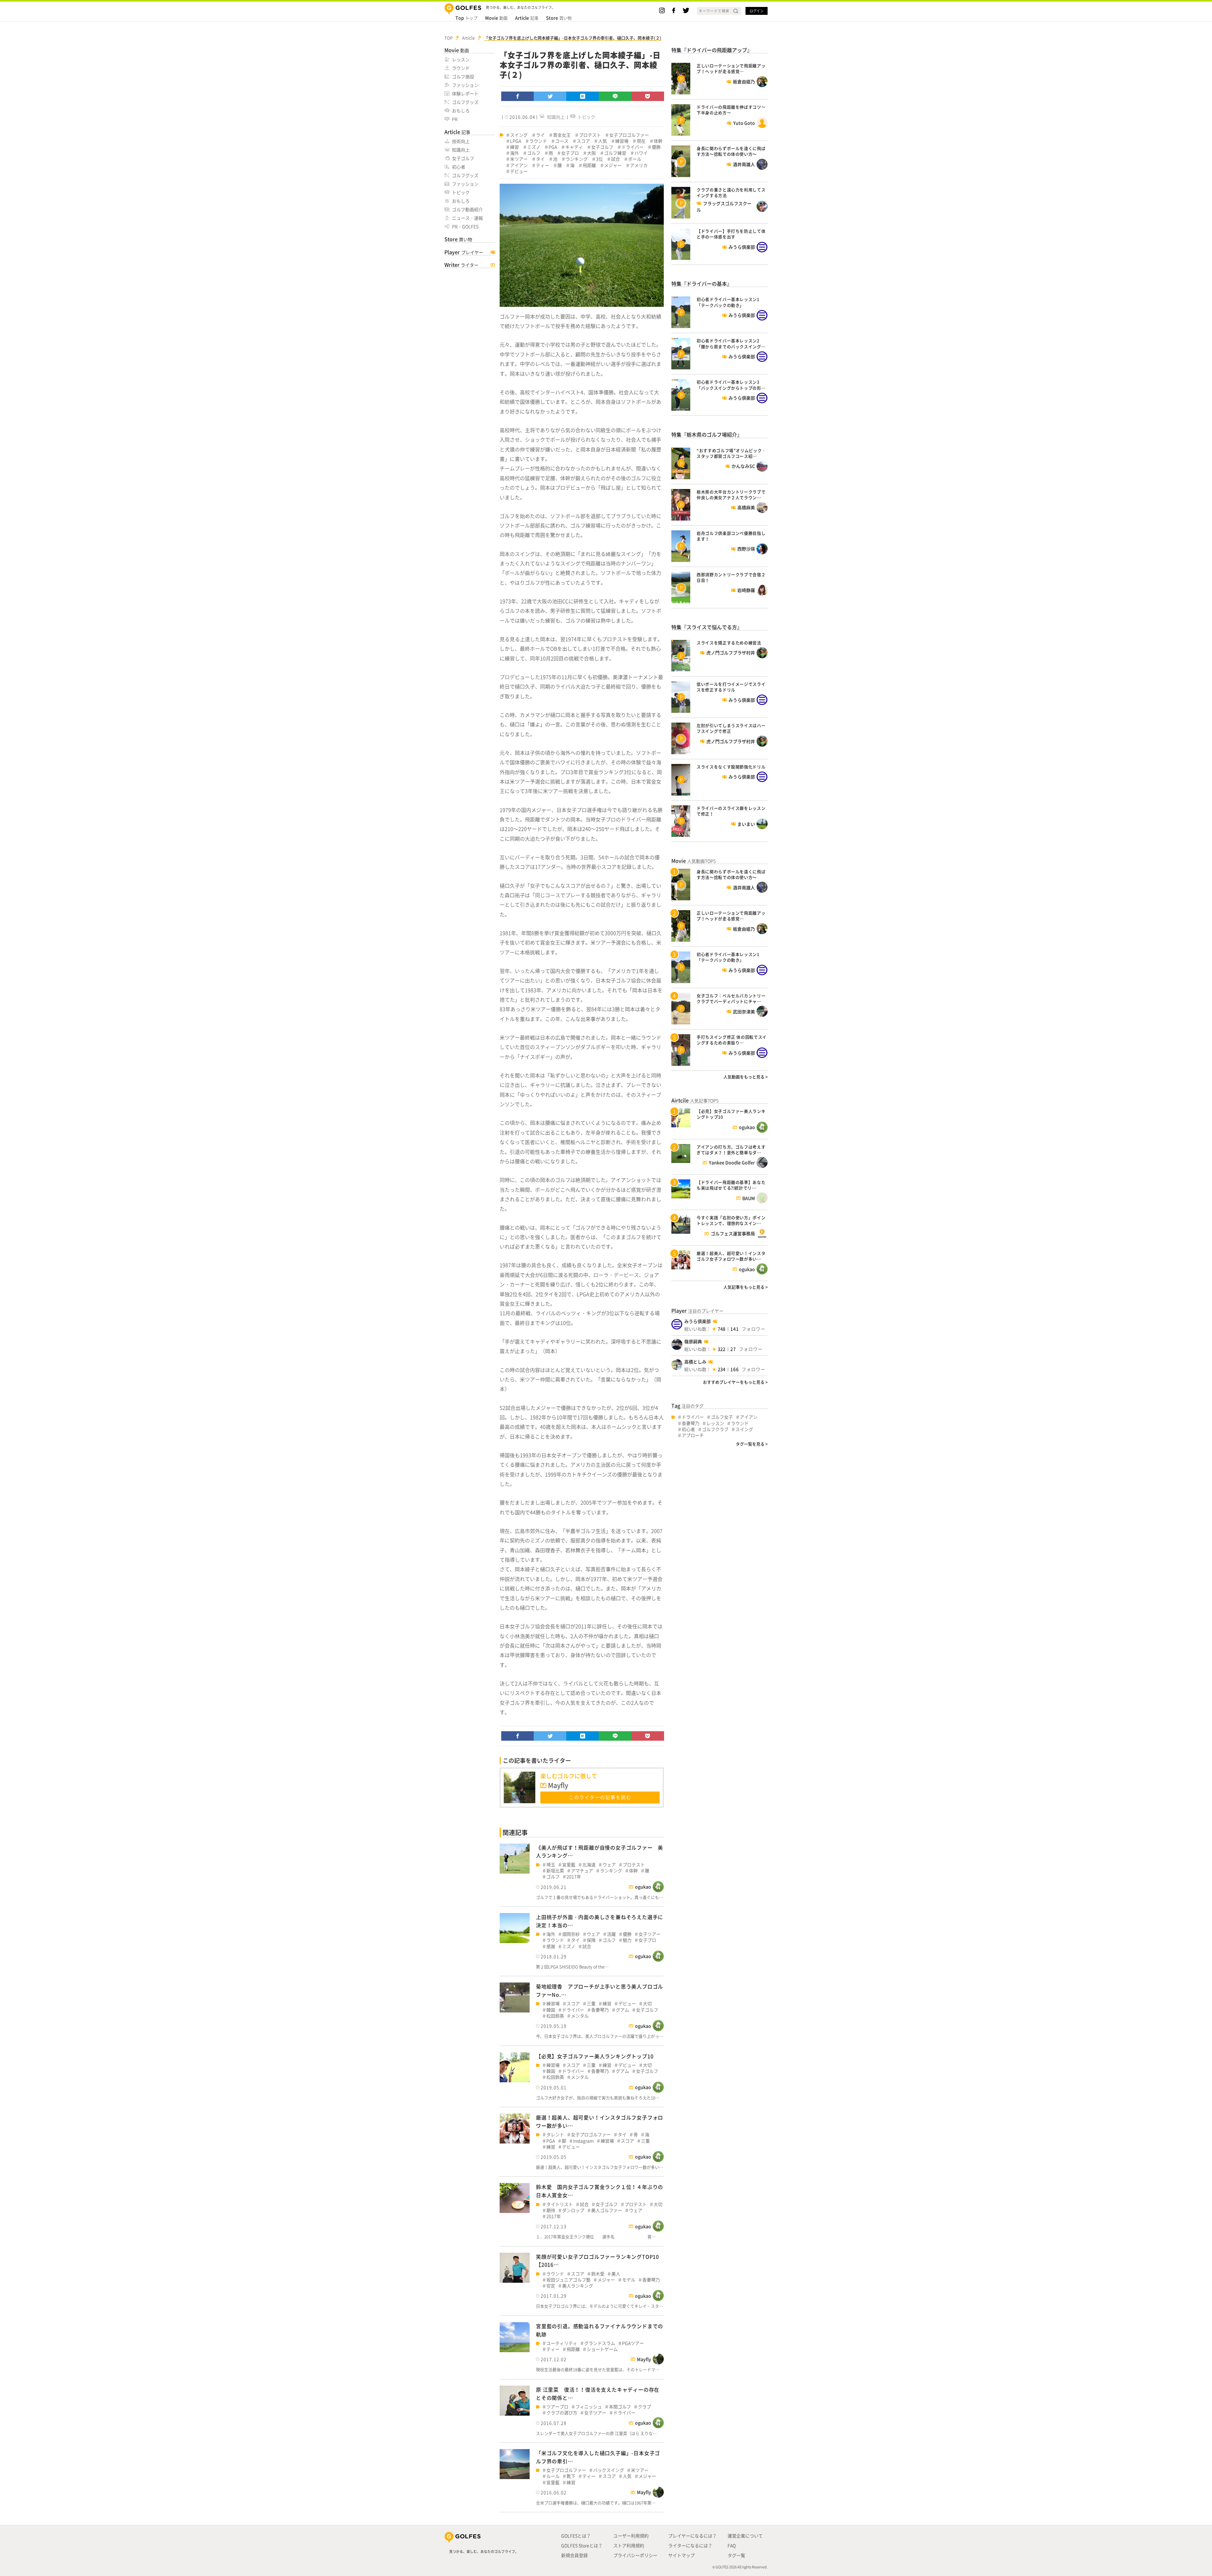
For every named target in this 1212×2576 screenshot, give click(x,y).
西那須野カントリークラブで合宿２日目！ (731, 577)
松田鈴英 (555, 2016)
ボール (635, 159)
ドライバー (633, 147)
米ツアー (519, 159)
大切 (647, 2004)
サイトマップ (681, 2555)
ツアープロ (557, 2407)
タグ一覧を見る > (752, 1444)
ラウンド (461, 68)
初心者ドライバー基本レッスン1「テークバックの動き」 (728, 302)
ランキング (577, 159)
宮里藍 (569, 1865)
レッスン (461, 59)
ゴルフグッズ (465, 102)
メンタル (580, 2016)
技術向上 (461, 141)
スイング (519, 135)
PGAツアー (633, 2343)
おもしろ (461, 110)
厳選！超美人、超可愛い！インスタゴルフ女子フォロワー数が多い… (731, 1256)
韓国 (551, 2010)
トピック (461, 192)
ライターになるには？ (690, 2545)
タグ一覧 (736, 2555)
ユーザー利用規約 (631, 2536)
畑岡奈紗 (571, 1934)
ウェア (609, 1865)
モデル (629, 2280)
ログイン (757, 11)
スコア (583, 141)
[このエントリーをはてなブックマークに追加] (583, 96)
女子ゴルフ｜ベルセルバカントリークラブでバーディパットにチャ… (731, 998)
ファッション (465, 85)
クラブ (645, 2407)
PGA (553, 147)
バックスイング (609, 2470)
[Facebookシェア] (518, 96)
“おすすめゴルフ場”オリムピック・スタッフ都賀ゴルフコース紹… (731, 453)
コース (562, 141)
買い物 (559, 18)
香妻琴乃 (600, 2010)
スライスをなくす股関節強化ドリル (731, 767)
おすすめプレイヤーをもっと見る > (735, 1382)
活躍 (611, 1934)
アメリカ (639, 165)
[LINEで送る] (615, 96)
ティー (543, 165)
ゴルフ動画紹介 (467, 209)
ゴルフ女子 (722, 1417)
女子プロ (570, 153)
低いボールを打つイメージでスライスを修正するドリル (731, 687)
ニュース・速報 (467, 218)
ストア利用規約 (629, 2545)
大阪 (591, 153)
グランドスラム (600, 2343)
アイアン (519, 165)
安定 (551, 2286)
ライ (540, 135)
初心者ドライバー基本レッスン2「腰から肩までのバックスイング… (731, 343)
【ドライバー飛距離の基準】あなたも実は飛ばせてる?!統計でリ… (731, 1185)
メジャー (613, 165)
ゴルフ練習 (615, 153)
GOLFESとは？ (576, 2536)
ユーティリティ (562, 2343)
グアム (622, 2010)
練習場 (622, 141)
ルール (553, 2476)
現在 (641, 141)
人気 (603, 141)
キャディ (574, 147)
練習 (514, 147)
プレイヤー (464, 252)
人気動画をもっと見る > (746, 1077)
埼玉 (551, 1865)
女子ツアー (650, 1934)
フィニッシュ (589, 2407)
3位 (599, 159)
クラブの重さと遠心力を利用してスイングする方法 (731, 192)
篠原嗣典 (693, 1341)
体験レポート (465, 93)
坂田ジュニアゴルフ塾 (568, 2280)
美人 (616, 2274)
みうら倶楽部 (698, 1321)
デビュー (519, 171)
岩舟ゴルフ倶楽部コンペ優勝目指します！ (731, 536)
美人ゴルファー (607, 2210)
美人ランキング (578, 2286)
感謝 (551, 1946)
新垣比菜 (555, 1871)
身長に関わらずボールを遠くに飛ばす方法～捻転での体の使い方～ (731, 151)
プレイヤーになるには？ (692, 2536)
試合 (615, 159)
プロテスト (590, 135)
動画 (496, 18)
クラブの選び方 (562, 2413)
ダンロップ (573, 2210)
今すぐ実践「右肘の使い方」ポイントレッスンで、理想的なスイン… (731, 1220)
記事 (527, 18)
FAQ (732, 2545)
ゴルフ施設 (463, 76)
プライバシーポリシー (635, 2555)
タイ (540, 159)
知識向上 (461, 150)
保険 (591, 1940)
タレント (555, 2135)
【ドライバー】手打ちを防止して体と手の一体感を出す (731, 234)
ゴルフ (534, 153)
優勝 (656, 147)
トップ (466, 18)
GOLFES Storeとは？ (582, 2545)
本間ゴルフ (620, 2407)
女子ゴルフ (463, 158)
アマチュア (582, 1871)
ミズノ (534, 147)
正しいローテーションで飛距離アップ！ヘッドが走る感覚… (731, 68)
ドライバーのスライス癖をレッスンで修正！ (731, 811)
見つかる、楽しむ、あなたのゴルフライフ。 (484, 2552)
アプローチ (693, 1435)
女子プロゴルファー (629, 135)
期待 (551, 2210)
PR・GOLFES (465, 226)
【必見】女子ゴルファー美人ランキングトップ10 (595, 2056)
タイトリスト (560, 2204)
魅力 (627, 1940)
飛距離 (589, 165)
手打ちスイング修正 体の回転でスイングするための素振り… (732, 1040)
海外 (514, 153)
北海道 (589, 1865)
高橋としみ (695, 1362)
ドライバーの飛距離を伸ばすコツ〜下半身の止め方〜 (731, 110)
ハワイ (641, 153)
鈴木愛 (598, 2274)
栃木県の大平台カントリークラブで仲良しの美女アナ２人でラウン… (731, 495)
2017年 (574, 1877)
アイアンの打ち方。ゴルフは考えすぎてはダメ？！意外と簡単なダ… (731, 1150)
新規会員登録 (574, 2555)
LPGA (516, 141)
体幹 (658, 141)
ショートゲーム (602, 2349)
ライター (461, 265)
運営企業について (745, 2536)
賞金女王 (562, 135)
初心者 (459, 167)
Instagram (583, 2141)
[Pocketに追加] (648, 96)
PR (455, 119)
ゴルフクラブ (715, 1429)
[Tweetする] (550, 96)
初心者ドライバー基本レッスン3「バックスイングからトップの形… (731, 385)
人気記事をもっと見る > (746, 1287)
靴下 (571, 2476)
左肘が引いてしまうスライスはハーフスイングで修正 (731, 728)
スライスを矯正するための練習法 (729, 643)
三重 (591, 2004)
